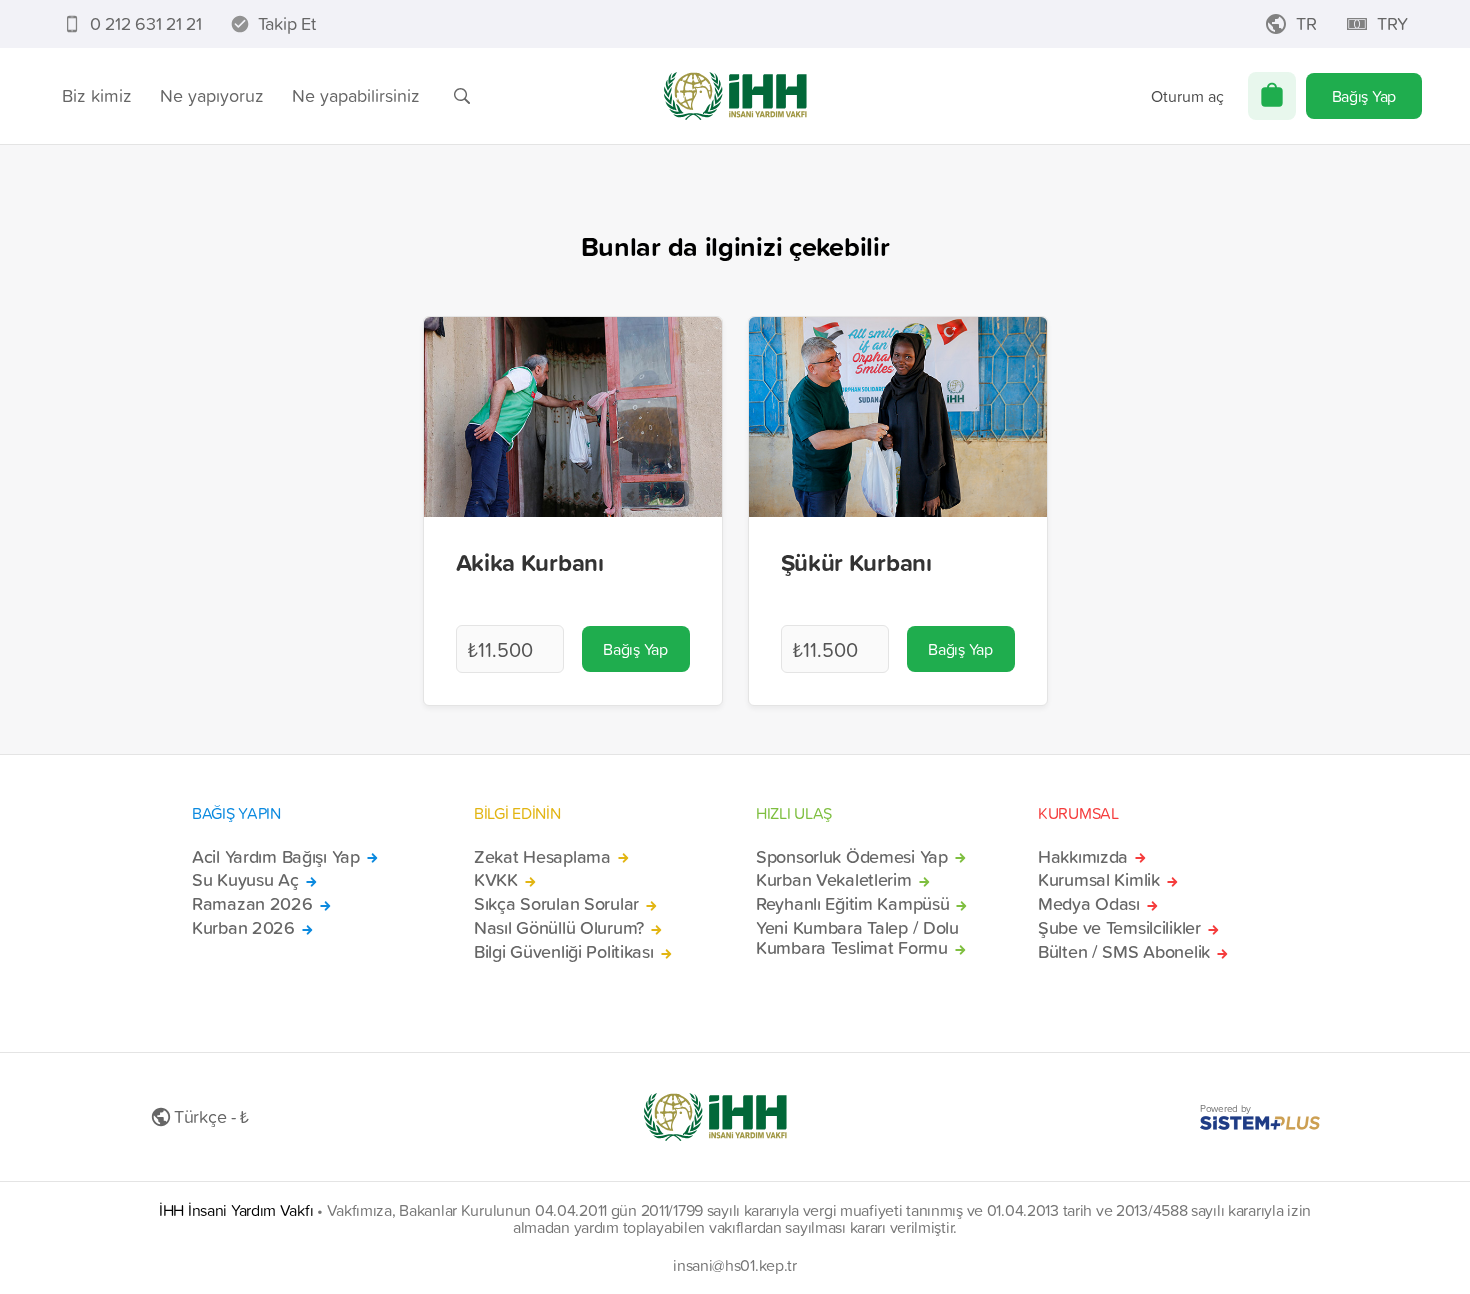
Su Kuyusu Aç (245, 880)
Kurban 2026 (243, 928)
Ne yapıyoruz (212, 95)
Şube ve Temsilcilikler (1119, 928)
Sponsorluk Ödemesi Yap (852, 857)
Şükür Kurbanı (856, 562)
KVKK (496, 880)
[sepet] (1272, 96)
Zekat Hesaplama (542, 857)
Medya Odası (1089, 904)
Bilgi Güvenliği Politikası (564, 952)
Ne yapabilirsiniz (356, 95)
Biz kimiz (97, 95)
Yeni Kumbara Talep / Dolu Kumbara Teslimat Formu (857, 938)
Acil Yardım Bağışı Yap (276, 857)
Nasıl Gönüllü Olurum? (559, 928)
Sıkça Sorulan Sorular (556, 904)
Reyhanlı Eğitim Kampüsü (852, 904)
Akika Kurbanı (530, 562)
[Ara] (462, 96)
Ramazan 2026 (252, 904)
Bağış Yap (1364, 96)
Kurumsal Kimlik (1099, 880)
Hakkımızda (1083, 857)
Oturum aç (1187, 96)
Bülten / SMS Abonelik (1124, 952)
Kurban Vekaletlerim (834, 880)
